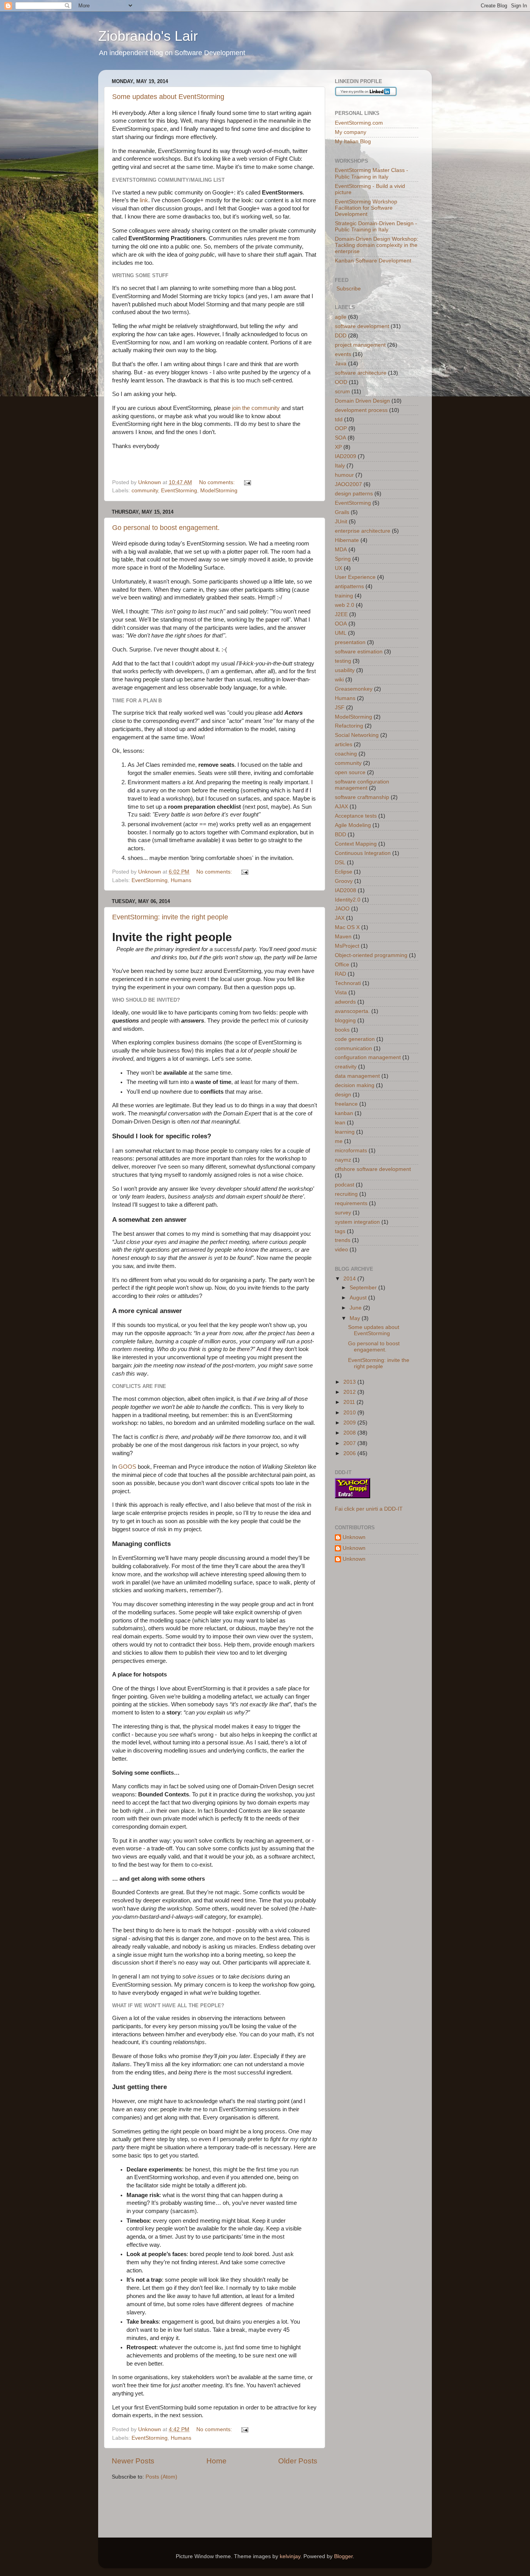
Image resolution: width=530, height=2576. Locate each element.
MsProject (347, 946)
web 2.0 (345, 605)
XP (338, 447)
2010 (350, 1413)
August (359, 1298)
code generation (355, 1039)
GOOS (127, 1467)
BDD (340, 835)
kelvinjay (290, 2556)
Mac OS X (347, 927)
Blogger (343, 2556)
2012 (350, 1392)
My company (351, 132)
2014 (350, 1279)
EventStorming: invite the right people (170, 917)
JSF (340, 708)
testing (343, 661)
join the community (256, 408)
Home (217, 2461)
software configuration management (362, 785)
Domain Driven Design (362, 401)
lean (340, 1123)
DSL (340, 862)
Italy (340, 466)
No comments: (218, 482)
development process (361, 410)
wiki (339, 680)
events (343, 354)
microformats (351, 1151)
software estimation (359, 652)
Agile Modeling (353, 825)
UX (339, 568)
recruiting (346, 1194)
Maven (343, 937)
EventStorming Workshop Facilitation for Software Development (366, 208)
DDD (341, 336)
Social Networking (357, 735)
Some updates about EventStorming (168, 97)
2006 (350, 1453)
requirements (351, 1203)
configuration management (368, 1057)
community (145, 491)
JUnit (341, 522)
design (343, 1095)
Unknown (354, 1537)
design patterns (354, 494)
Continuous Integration (363, 853)
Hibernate (347, 540)
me (339, 1141)
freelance (346, 1104)
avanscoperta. (352, 1011)
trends (343, 1240)
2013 (350, 1382)
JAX (340, 918)
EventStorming (179, 491)
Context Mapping (356, 844)
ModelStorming (219, 491)
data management (357, 1076)
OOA (341, 624)
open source (350, 772)
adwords (345, 1002)
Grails (342, 512)
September (364, 1288)
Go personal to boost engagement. (166, 528)
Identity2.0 (348, 900)
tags (340, 1231)
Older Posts (298, 2461)
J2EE (341, 614)
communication (353, 1048)
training (344, 596)
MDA (341, 550)
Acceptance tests (356, 816)
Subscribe (348, 289)
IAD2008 (346, 890)
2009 (350, 1423)
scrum (342, 392)
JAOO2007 (348, 484)
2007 (350, 1443)
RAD (340, 974)
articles (344, 744)
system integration (357, 1222)
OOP (341, 428)
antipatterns (349, 586)
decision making (355, 1085)
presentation (350, 642)
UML (341, 633)
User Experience (355, 577)
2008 (350, 1433)
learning (345, 1132)
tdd (339, 419)
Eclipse (344, 872)
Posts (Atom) (161, 2477)
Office (342, 965)
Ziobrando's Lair (148, 36)
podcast (345, 1185)
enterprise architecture (363, 531)
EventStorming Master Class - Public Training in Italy (372, 173)
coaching (346, 754)
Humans (181, 880)
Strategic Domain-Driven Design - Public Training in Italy (376, 227)
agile (341, 317)
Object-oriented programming (371, 955)
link (144, 200)
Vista (341, 993)
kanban (344, 1113)
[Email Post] (247, 482)
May (356, 1318)
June (356, 1308)
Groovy (344, 881)
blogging (345, 1020)
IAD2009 (346, 456)
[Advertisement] (203, 2504)
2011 (350, 1402)
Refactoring (349, 726)
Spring (343, 559)
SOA (340, 438)
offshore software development (373, 1169)
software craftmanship (362, 797)
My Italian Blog (353, 142)
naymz (343, 1160)
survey (343, 1213)
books (342, 1030)
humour (344, 475)
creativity (346, 1067)
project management (360, 345)
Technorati (348, 983)
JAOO (342, 909)
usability (345, 670)
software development (362, 326)
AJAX (341, 807)
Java (341, 364)
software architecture (361, 373)
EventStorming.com (359, 123)
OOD (341, 382)
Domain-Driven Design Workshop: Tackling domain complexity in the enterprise (377, 245)
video (341, 1250)
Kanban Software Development (373, 261)
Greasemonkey (354, 689)
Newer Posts (133, 2461)
